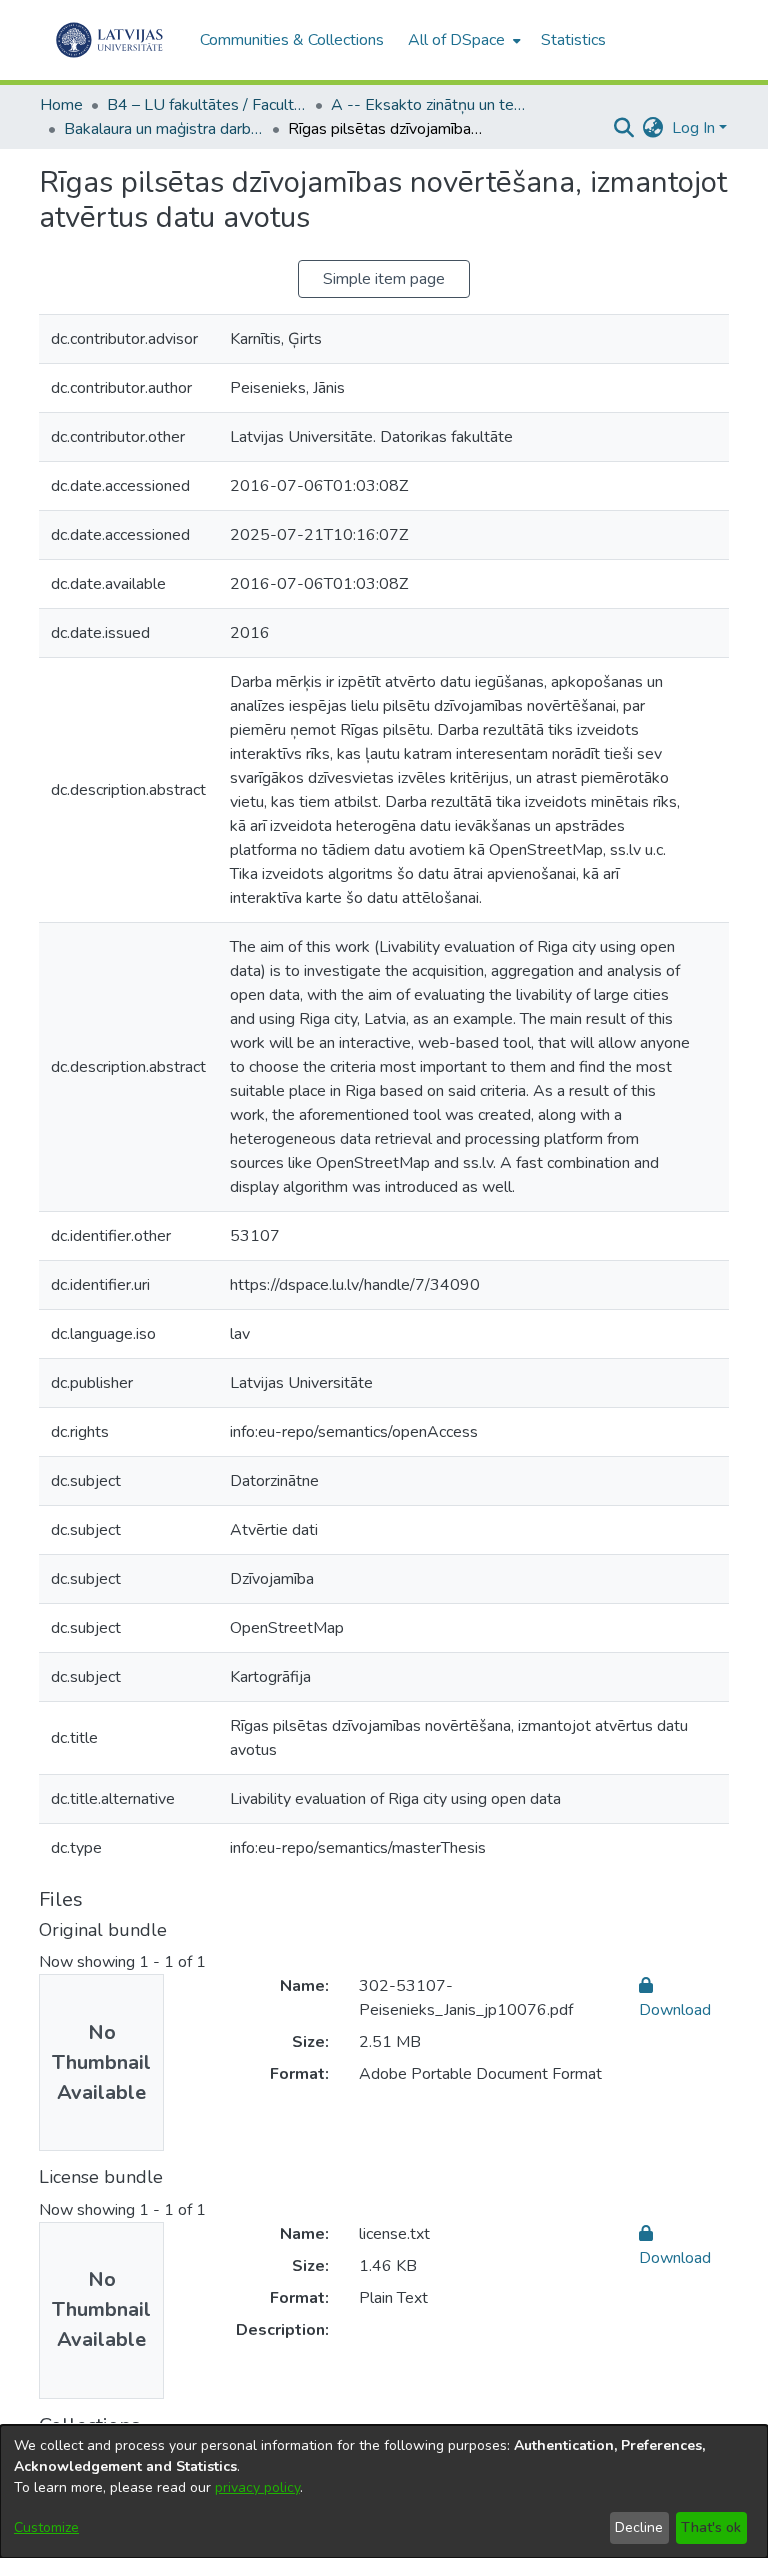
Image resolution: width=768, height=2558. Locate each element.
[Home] (109, 40)
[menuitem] (462, 40)
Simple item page (384, 279)
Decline (639, 2527)
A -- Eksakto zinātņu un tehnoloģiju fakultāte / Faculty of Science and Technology (431, 105)
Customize (46, 2527)
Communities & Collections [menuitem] (292, 40)
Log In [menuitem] (693, 128)
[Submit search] (624, 128)
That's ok (711, 2527)
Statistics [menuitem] (573, 40)
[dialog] (384, 2491)
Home (61, 105)
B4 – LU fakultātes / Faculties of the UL (207, 105)
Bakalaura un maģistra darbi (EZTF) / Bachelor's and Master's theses (164, 129)
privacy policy (257, 2487)
